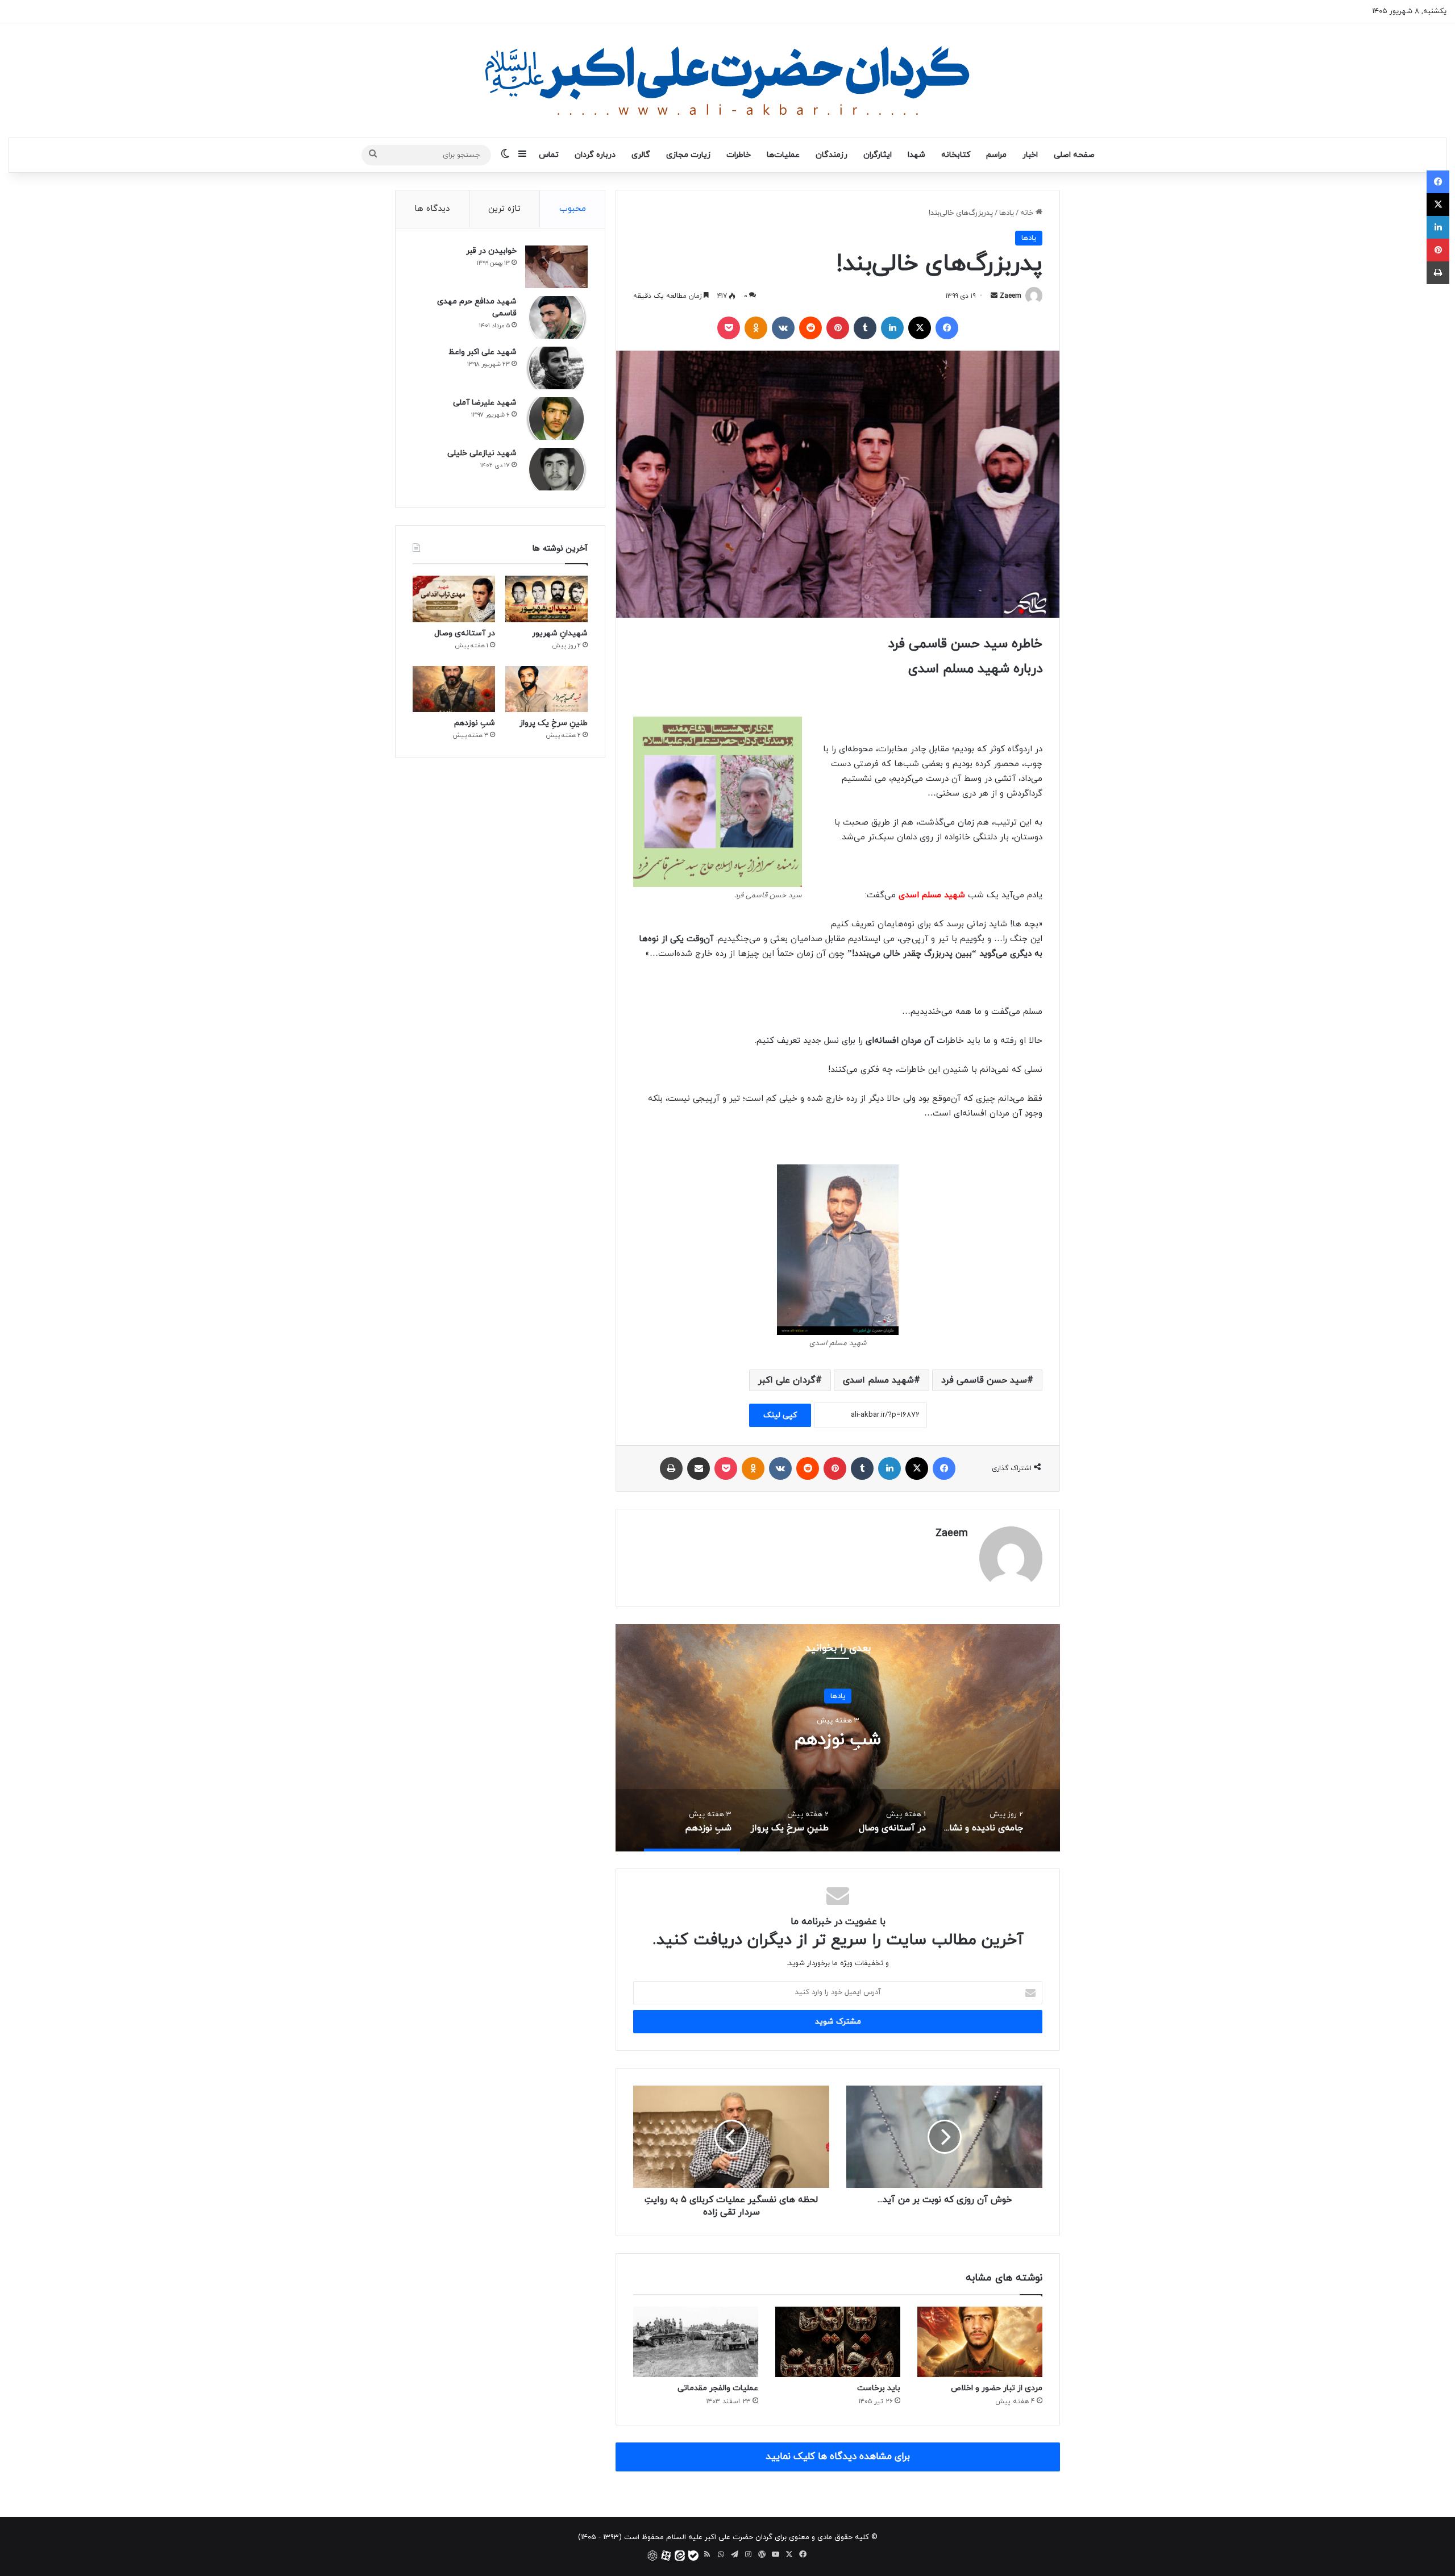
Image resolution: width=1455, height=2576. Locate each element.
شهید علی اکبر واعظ (483, 352)
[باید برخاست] (838, 2342)
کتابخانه (956, 155)
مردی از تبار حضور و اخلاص (997, 2388)
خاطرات (739, 155)
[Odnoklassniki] (756, 328)
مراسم (996, 155)
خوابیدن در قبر (491, 251)
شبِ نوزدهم (475, 723)
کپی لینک (780, 1415)
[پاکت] (729, 328)
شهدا (916, 155)
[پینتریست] (838, 328)
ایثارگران (878, 155)
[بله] (693, 2556)
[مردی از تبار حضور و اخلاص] (980, 2342)
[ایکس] (920, 328)
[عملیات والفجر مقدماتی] (696, 2342)
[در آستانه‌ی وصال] (454, 599)
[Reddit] (810, 328)
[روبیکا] (652, 2556)
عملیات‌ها (783, 155)
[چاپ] (671, 1468)
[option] (838, 1738)
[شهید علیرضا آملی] (556, 419)
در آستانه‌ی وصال (465, 633)
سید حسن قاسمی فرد (984, 1380)
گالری (641, 155)
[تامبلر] (865, 328)
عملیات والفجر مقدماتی (718, 2388)
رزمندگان (832, 155)
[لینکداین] (892, 328)
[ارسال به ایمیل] (994, 296)
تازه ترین (504, 209)
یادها (1007, 213)
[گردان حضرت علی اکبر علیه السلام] (727, 80)
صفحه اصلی (1074, 155)
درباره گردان (595, 155)
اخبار (1030, 155)
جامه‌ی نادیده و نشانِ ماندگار (838, 1739)
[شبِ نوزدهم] (454, 689)
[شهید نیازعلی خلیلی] (556, 469)
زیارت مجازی (688, 155)
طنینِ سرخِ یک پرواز (554, 723)
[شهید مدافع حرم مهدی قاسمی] (556, 317)
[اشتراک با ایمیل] (699, 1468)
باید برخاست (879, 2388)
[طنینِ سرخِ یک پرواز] (546, 689)
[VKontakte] (783, 328)
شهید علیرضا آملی (485, 403)
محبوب (573, 209)
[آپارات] (666, 2556)
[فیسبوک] (947, 328)
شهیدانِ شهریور (560, 633)
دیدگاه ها (432, 209)
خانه (1028, 213)
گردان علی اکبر (787, 1380)
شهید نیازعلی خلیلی (482, 453)
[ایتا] (680, 2556)
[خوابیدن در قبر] (556, 267)
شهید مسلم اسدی (878, 1380)
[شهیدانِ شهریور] (546, 599)
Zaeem (1011, 296)
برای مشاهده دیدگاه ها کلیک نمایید (838, 2457)
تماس (549, 155)
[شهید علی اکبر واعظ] (556, 368)
